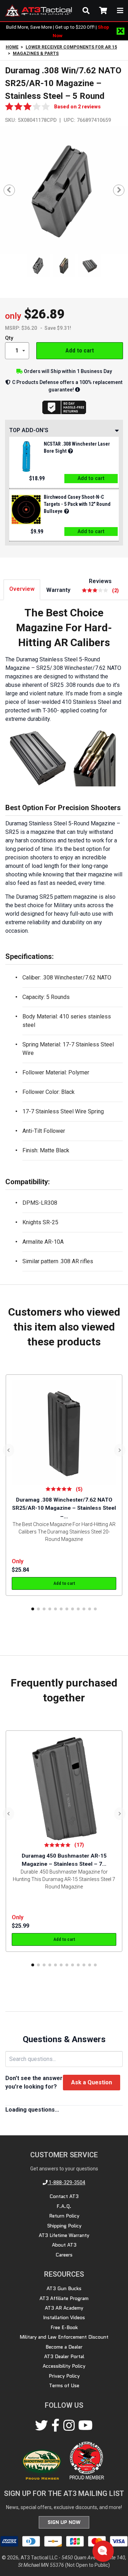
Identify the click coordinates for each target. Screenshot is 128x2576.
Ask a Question (92, 2082)
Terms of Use (64, 2385)
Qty (9, 338)
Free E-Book (64, 2327)
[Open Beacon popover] (102, 2550)
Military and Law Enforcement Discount (64, 2337)
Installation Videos (64, 2317)
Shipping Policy (64, 2226)
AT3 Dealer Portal (64, 2356)
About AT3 (64, 2245)
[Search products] (86, 11)
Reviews (104, 585)
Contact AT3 (64, 2196)
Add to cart (80, 350)
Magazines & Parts (36, 53)
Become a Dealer (64, 2347)
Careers (64, 2255)
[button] (33, 1609)
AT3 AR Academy (64, 2308)
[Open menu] (120, 11)
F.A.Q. (64, 2206)
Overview (22, 589)
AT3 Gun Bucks (64, 2288)
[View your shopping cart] (103, 11)
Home (12, 47)
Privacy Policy (64, 2376)
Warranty (58, 590)
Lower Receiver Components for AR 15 (71, 47)
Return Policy (64, 2216)
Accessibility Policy (64, 2366)
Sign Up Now (64, 2522)
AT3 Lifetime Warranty (64, 2235)
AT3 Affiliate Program (64, 2298)
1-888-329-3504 (66, 2182)
